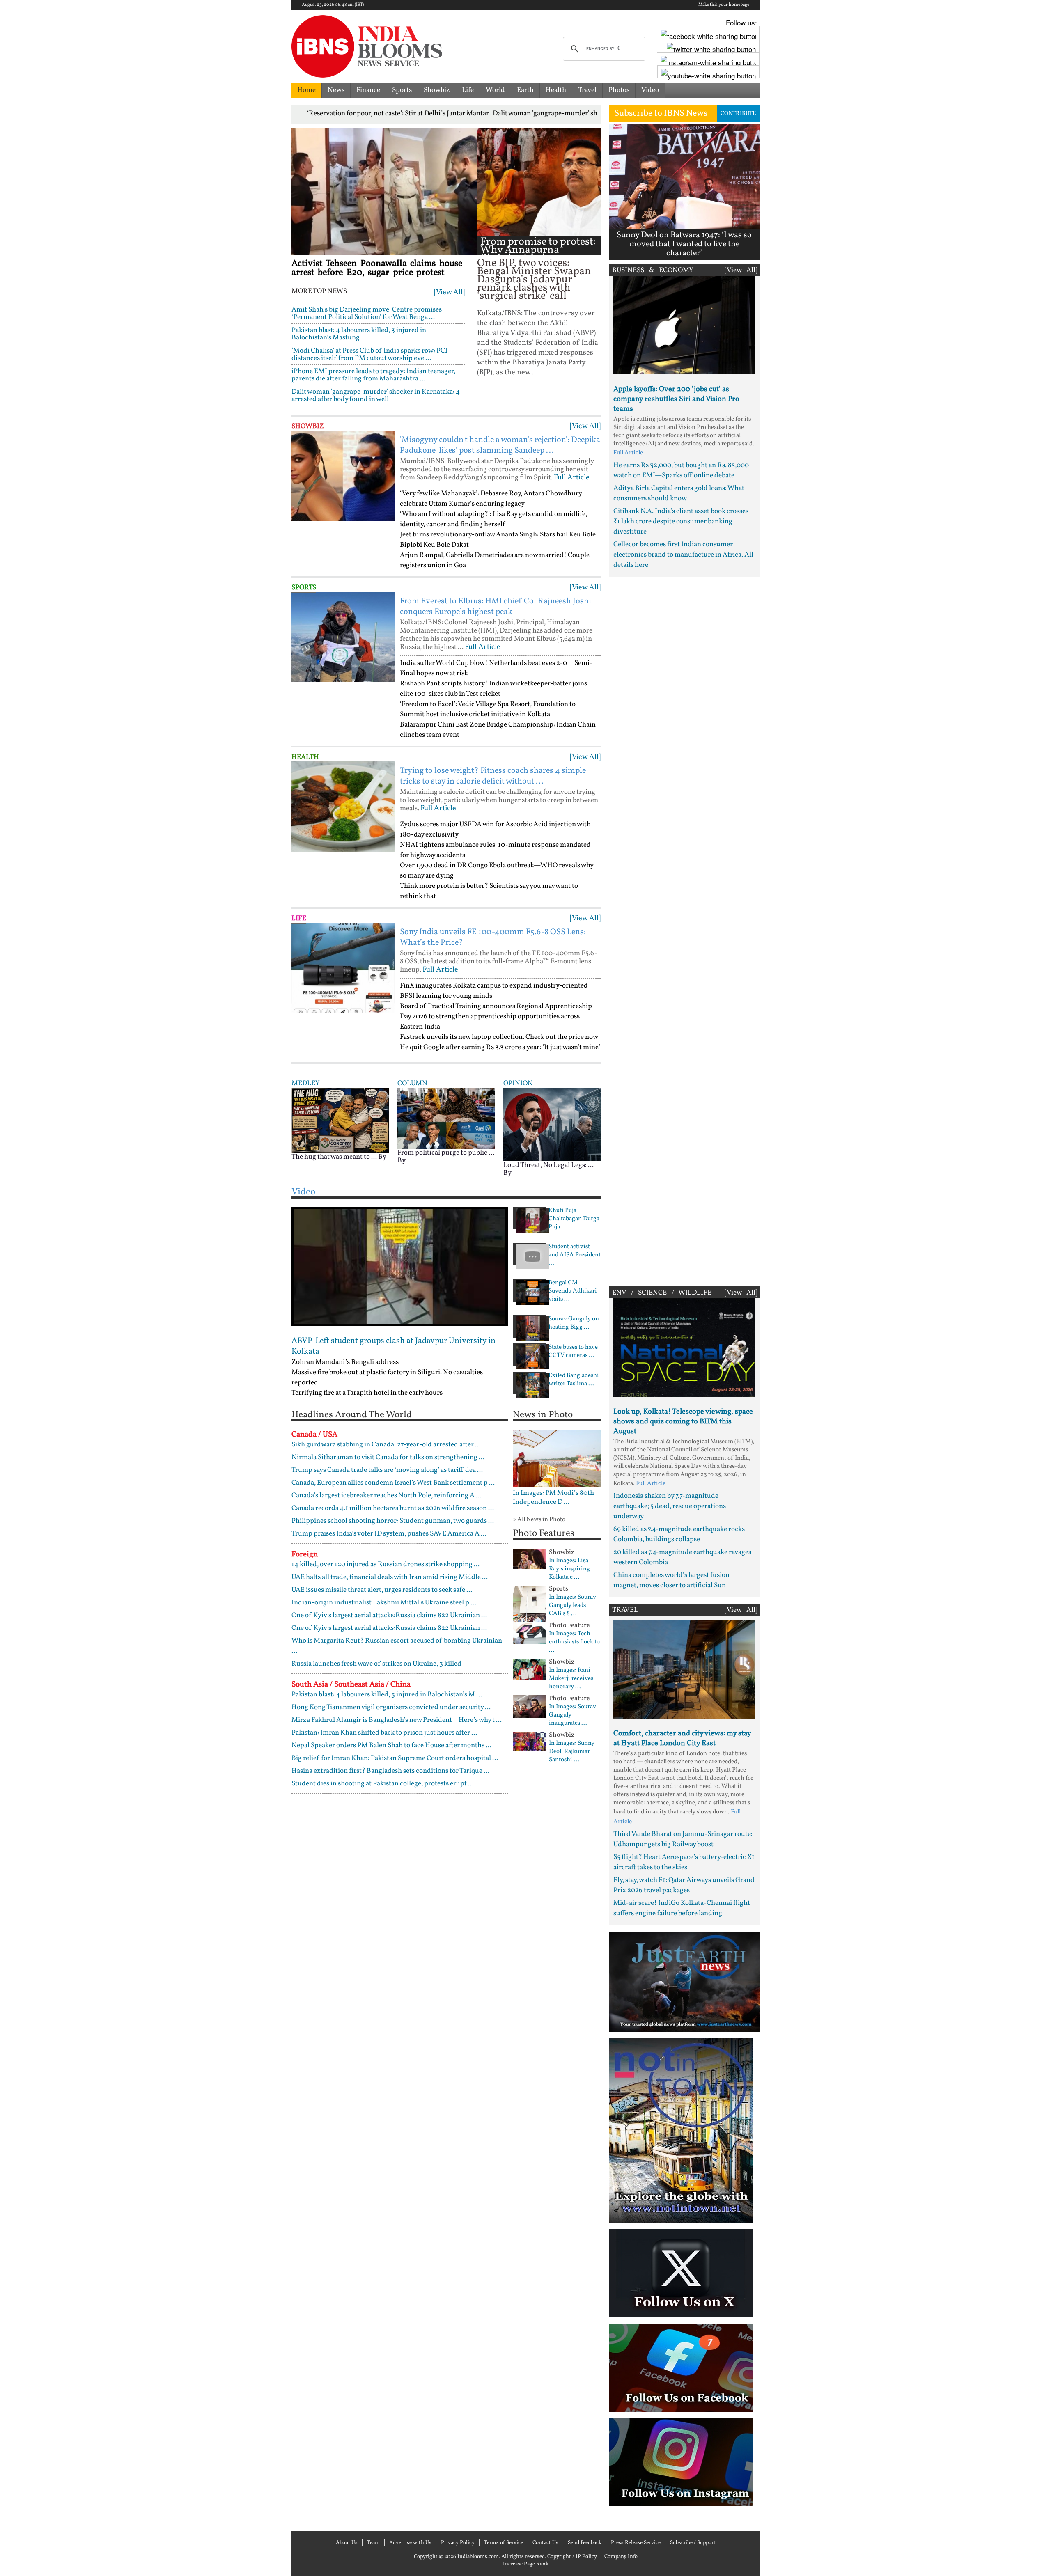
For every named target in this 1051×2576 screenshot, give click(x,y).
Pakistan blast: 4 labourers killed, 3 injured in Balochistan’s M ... (387, 1695)
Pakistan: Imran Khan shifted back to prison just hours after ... (384, 1733)
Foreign (305, 1554)
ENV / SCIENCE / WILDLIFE (662, 1293)
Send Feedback (585, 2543)
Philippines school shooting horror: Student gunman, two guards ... (393, 1521)
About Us (347, 2543)
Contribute (738, 113)
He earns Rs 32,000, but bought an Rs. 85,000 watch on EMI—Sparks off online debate (681, 470)
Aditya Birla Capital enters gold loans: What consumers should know (679, 493)
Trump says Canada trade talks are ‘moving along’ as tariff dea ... (387, 1470)
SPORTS (304, 588)
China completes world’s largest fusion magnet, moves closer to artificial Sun (671, 1580)
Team (373, 2543)
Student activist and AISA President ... (575, 1255)
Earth (525, 90)
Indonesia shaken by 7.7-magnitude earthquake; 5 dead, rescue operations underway (670, 1506)
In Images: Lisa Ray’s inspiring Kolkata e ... (569, 1569)
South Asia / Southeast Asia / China (351, 1684)
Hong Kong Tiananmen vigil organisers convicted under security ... (391, 1707)
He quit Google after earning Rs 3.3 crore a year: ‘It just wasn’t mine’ (500, 1047)
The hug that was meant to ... (334, 1157)
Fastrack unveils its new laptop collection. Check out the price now (499, 1037)
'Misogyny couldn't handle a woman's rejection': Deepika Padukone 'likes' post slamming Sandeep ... (500, 445)
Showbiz (437, 90)
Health (556, 90)
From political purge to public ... (446, 1153)
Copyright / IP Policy (572, 2557)
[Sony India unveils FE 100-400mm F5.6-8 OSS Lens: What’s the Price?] (343, 968)
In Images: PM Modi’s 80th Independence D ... (553, 1498)
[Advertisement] (684, 930)
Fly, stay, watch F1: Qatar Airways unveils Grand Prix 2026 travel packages (684, 1885)
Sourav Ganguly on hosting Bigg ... (574, 1323)
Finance (368, 90)
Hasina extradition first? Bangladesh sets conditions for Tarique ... (390, 1771)
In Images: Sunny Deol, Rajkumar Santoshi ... (572, 1752)
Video (650, 90)
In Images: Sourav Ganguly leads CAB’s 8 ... (573, 1606)
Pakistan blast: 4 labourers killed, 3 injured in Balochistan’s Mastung (359, 334)
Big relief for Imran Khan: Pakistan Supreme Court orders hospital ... (395, 1758)
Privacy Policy (458, 2543)
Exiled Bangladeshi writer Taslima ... (574, 1380)
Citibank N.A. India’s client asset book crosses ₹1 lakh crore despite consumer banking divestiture (681, 521)
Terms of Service (504, 2543)
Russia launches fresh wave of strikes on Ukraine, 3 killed (376, 1664)
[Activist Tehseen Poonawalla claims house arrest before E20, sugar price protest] (384, 192)
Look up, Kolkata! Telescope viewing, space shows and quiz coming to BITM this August (683, 1422)
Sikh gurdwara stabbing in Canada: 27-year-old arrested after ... (386, 1445)
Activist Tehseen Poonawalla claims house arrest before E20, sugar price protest (377, 268)
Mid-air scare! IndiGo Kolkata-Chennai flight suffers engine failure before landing (682, 1908)
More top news (319, 291)
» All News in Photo (539, 1520)
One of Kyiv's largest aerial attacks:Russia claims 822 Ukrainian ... (389, 1615)
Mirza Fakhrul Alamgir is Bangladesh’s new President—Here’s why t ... (397, 1720)
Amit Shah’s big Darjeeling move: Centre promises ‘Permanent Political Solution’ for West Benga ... (367, 313)
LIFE (299, 918)
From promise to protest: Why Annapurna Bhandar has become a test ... (538, 254)
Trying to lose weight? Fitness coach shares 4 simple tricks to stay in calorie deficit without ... (493, 776)
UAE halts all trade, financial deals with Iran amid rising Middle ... (390, 1577)
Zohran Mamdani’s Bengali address (345, 1362)
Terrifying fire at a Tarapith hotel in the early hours (367, 1393)
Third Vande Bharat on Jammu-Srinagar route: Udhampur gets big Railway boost (683, 1839)
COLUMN (412, 1083)
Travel (587, 90)
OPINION (518, 1083)
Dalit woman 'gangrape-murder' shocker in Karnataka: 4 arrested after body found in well (376, 395)
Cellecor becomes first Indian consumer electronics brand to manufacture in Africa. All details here (683, 555)
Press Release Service (636, 2543)
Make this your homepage (724, 5)
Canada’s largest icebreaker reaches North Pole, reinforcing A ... (387, 1495)
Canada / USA (314, 1435)
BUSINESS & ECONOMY (653, 270)
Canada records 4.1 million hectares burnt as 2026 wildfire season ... (393, 1508)
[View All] (449, 292)
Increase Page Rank (526, 2564)
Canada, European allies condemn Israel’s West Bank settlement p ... (393, 1483)
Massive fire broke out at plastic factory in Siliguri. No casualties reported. (387, 1377)
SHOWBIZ (308, 426)
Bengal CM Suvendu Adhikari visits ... (573, 1291)
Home (306, 90)
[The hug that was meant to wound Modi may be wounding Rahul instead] (340, 1120)
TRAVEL (625, 1610)
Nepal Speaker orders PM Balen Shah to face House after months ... (391, 1745)
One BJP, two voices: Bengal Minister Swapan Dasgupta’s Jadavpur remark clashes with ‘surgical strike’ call (534, 280)
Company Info (621, 2557)
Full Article (572, 478)
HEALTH (305, 757)
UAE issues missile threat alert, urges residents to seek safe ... (382, 1590)
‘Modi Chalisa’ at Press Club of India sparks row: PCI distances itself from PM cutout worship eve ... (369, 354)
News (336, 90)
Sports (402, 90)
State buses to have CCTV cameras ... (573, 1352)
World (495, 90)
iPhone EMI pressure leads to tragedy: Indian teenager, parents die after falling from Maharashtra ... (373, 375)
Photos (619, 90)
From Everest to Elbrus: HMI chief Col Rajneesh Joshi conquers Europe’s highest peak (496, 607)
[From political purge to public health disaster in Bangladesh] (446, 1118)
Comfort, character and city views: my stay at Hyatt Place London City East (682, 1738)
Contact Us (545, 2543)
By (382, 1157)
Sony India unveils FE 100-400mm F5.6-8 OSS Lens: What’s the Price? (493, 937)
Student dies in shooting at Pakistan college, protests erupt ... (383, 1784)
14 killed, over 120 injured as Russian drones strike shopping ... (386, 1564)
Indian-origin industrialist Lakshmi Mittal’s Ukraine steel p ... (384, 1603)
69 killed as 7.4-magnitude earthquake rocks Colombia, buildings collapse (679, 1534)
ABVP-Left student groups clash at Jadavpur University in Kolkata (394, 1346)
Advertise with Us (410, 2543)
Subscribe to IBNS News (661, 113)
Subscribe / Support (693, 2543)
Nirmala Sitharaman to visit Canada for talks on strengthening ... (388, 1457)
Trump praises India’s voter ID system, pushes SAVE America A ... (389, 1534)
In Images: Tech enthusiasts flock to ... (574, 1642)
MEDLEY (305, 1083)
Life (468, 90)
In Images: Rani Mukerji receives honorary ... (571, 1679)
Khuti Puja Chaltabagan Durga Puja (574, 1219)
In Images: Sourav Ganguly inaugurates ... (573, 1715)
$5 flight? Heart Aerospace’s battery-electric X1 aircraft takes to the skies (684, 1862)
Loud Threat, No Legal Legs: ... (548, 1165)
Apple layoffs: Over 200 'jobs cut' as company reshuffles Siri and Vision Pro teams (676, 399)
